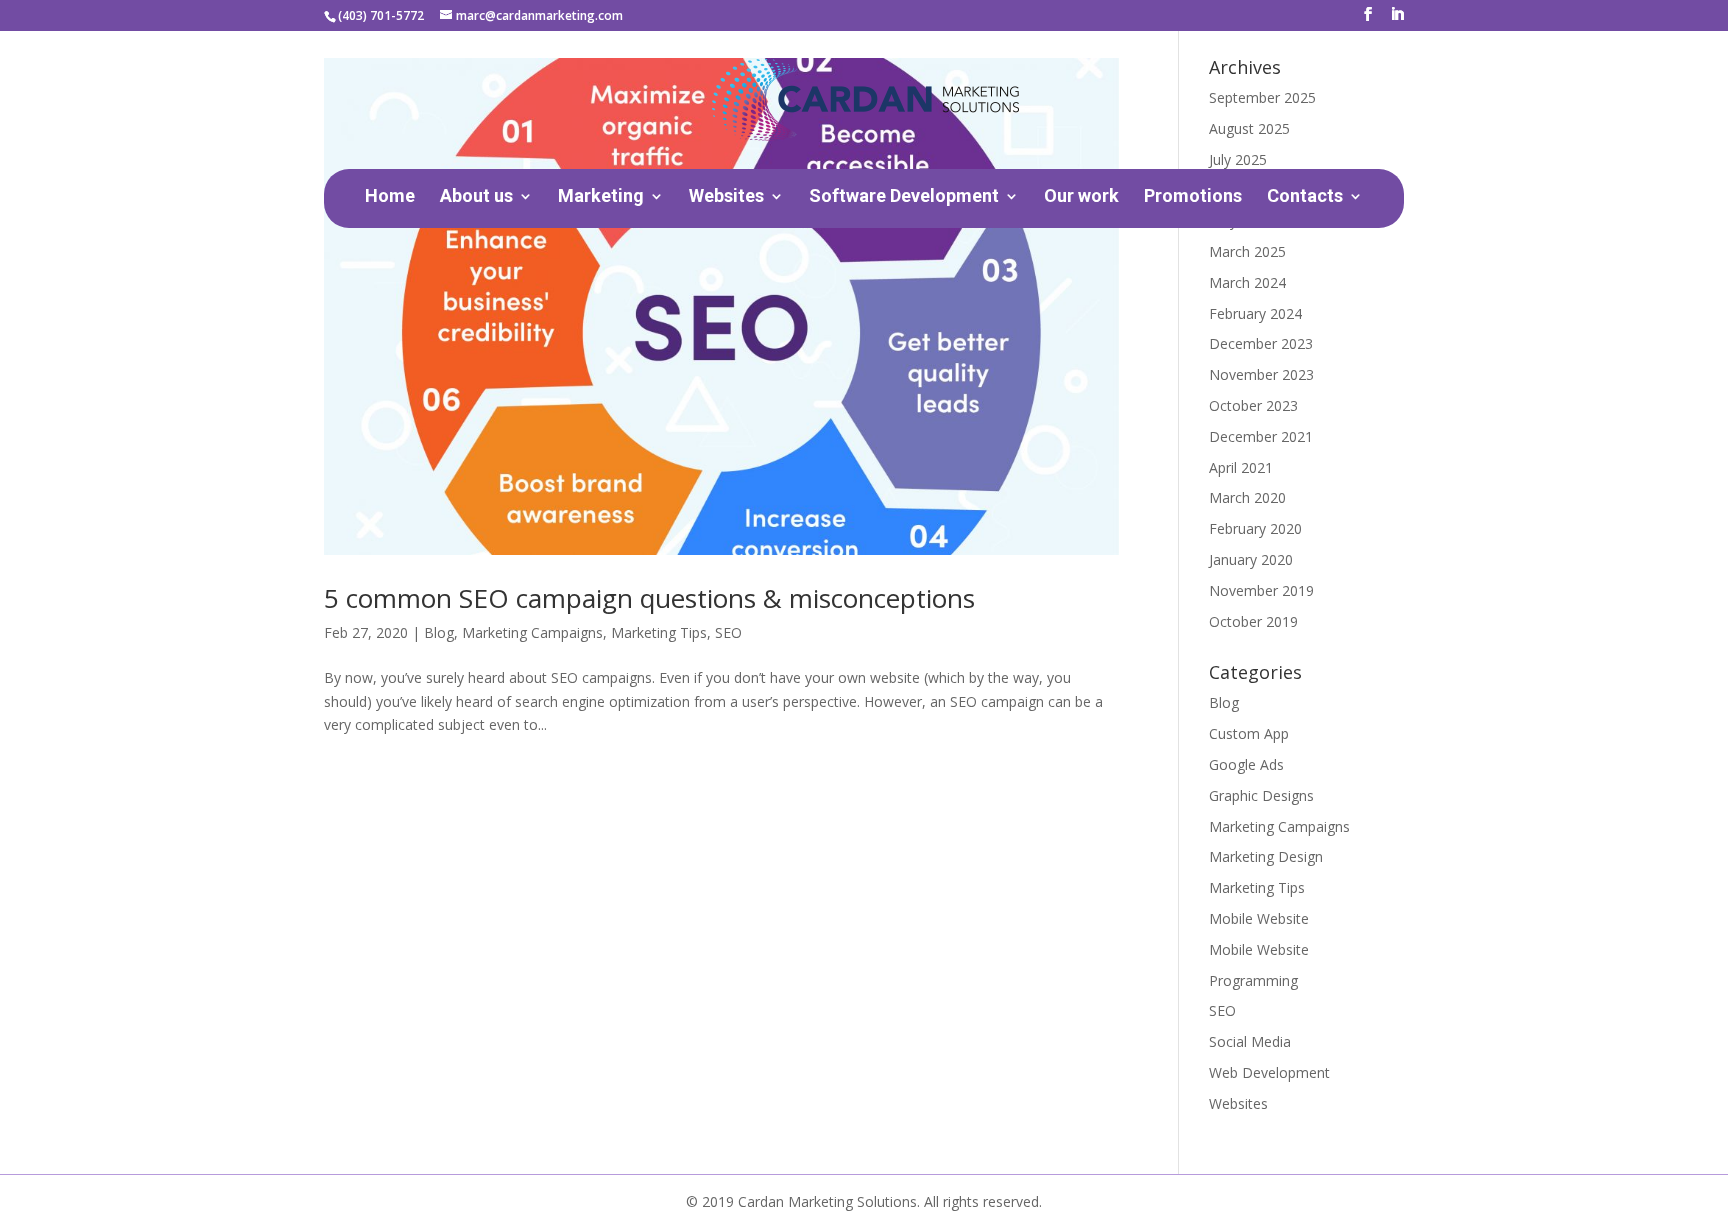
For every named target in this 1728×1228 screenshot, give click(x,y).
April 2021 (1241, 467)
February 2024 (1255, 313)
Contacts (1305, 197)
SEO (728, 632)
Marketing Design (1266, 856)
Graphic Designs (1261, 795)
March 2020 (1247, 497)
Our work (1081, 197)
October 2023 (1253, 405)
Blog (439, 632)
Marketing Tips (659, 632)
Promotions (1193, 197)
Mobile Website (1259, 918)
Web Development (1269, 1072)
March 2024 (1247, 282)
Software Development (904, 197)
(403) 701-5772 (381, 15)
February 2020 (1255, 528)
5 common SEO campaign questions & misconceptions (649, 598)
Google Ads (1246, 764)
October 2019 (1253, 621)
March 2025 (1247, 251)
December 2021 (1261, 436)
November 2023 (1261, 374)
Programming (1253, 980)
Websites (726, 197)
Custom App (1249, 733)
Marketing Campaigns (532, 632)
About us (476, 197)
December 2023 (1261, 343)
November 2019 (1261, 590)
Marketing (601, 197)
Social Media (1250, 1041)
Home (390, 197)
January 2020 (1251, 559)
